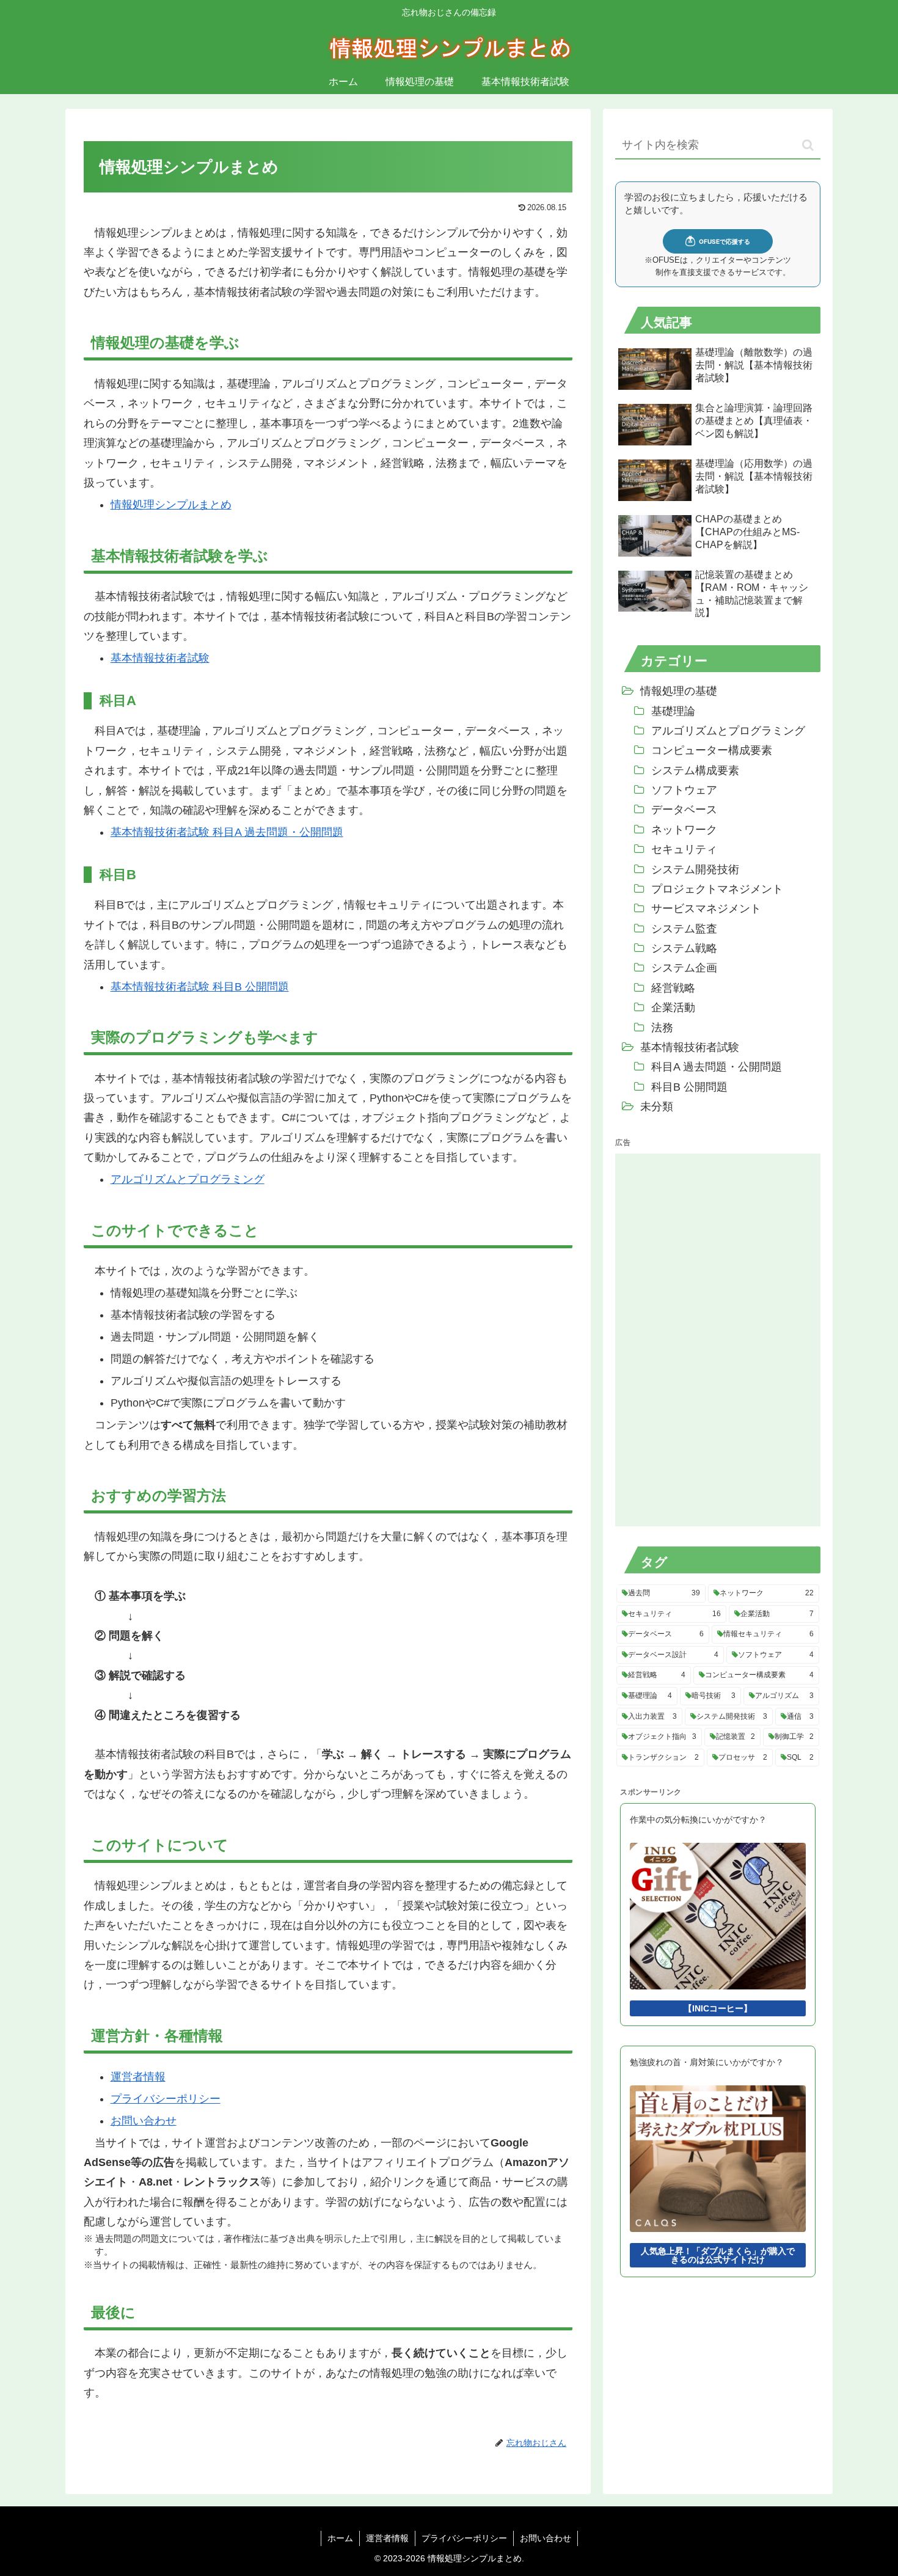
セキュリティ (684, 849)
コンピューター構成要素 (712, 750)
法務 (662, 1028)
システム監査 (684, 929)
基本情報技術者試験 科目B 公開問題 (200, 987)
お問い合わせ (144, 2121)
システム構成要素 (695, 770)
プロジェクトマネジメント (717, 889)
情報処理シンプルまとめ (171, 505)
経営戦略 (673, 988)
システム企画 (684, 968)
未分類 (657, 1107)
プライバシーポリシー (166, 2099)
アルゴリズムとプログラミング (188, 1179)
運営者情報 (138, 2077)
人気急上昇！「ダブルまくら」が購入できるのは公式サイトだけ (718, 2255)
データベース (684, 810)
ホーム (340, 2538)
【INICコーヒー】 (718, 2008)
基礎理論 (673, 711)
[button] (808, 145)
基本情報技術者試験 (160, 658)
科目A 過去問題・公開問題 (717, 1067)
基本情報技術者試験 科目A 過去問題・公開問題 (227, 832)
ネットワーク (684, 830)
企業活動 (673, 1008)
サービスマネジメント (706, 909)
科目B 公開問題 (689, 1087)
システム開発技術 (695, 869)
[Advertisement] (707, 1337)
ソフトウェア (684, 790)
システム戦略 (684, 948)
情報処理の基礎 (679, 691)
